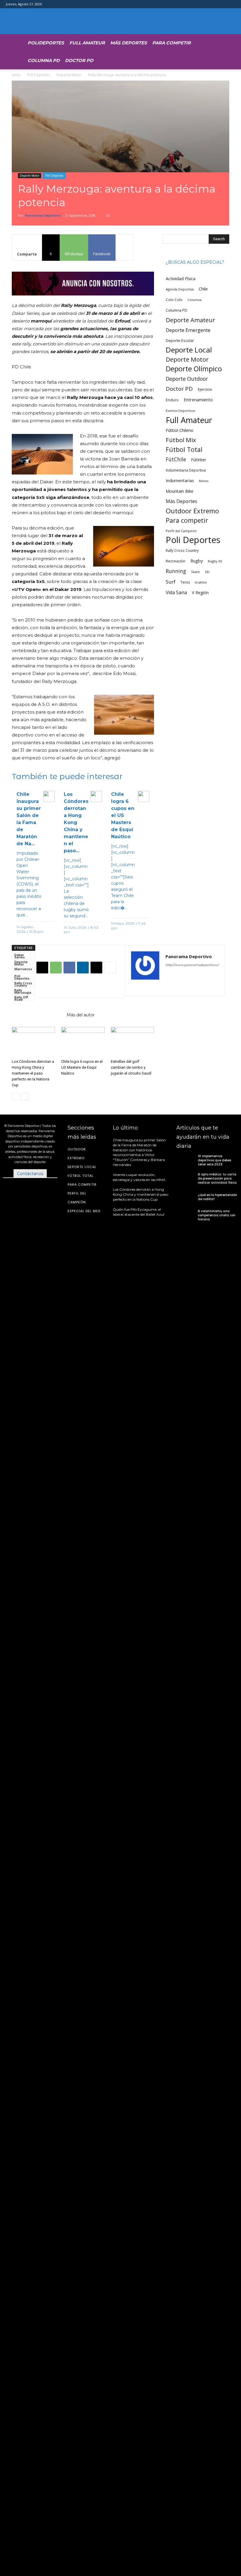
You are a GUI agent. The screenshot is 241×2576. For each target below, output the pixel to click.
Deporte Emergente (188, 330)
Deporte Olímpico (194, 369)
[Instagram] (181, 977)
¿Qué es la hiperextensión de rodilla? (217, 1197)
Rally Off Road (21, 998)
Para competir (187, 520)
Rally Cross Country (23, 983)
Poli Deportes (39, 75)
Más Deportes (129, 43)
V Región (200, 593)
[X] (42, 968)
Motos (204, 481)
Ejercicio (205, 389)
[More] (125, 248)
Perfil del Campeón (181, 531)
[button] (209, 42)
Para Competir (171, 43)
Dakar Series (20, 955)
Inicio (16, 75)
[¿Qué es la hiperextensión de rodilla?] (186, 1197)
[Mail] (191, 977)
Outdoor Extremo (192, 511)
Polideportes (46, 43)
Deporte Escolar (180, 341)
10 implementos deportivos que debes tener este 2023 (214, 1160)
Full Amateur (87, 43)
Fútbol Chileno (180, 430)
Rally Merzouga (23, 990)
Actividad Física (181, 278)
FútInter (199, 460)
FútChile (176, 459)
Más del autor (81, 1015)
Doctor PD (79, 60)
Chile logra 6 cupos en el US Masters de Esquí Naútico (123, 815)
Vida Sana (176, 593)
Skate (195, 572)
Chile (203, 289)
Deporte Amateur (190, 320)
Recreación (176, 561)
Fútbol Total (184, 449)
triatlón (201, 582)
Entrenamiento (198, 400)
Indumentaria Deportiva (186, 470)
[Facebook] (69, 968)
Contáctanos (30, 1174)
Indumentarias (180, 481)
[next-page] (25, 1097)
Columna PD (44, 60)
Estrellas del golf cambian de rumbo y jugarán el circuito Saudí (131, 1067)
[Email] (96, 968)
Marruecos (23, 969)
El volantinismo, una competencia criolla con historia (217, 1215)
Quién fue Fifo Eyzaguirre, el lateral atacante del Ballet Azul (139, 1212)
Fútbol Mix (181, 440)
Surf (171, 582)
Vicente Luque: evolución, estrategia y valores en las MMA (139, 1177)
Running (176, 571)
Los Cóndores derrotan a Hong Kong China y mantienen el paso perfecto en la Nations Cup (33, 1073)
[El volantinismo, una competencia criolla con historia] (186, 1215)
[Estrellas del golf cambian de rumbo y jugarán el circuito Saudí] (132, 1042)
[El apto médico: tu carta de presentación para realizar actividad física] (186, 1179)
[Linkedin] (83, 968)
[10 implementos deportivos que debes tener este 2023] (186, 1160)
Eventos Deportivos (180, 411)
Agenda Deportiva (180, 289)
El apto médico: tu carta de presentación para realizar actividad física (217, 1178)
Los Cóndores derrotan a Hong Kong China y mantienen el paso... (76, 822)
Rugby (197, 561)
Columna (195, 300)
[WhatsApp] (56, 968)
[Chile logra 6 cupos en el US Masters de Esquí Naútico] (83, 1042)
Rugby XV (215, 561)
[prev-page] (15, 1097)
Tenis (185, 582)
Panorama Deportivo (43, 215)
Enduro (172, 400)
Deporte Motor (69, 75)
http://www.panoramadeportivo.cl (192, 965)
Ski (207, 572)
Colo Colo (174, 300)
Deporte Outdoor (187, 379)
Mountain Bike (180, 491)
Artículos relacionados (37, 1015)
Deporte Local (189, 350)
